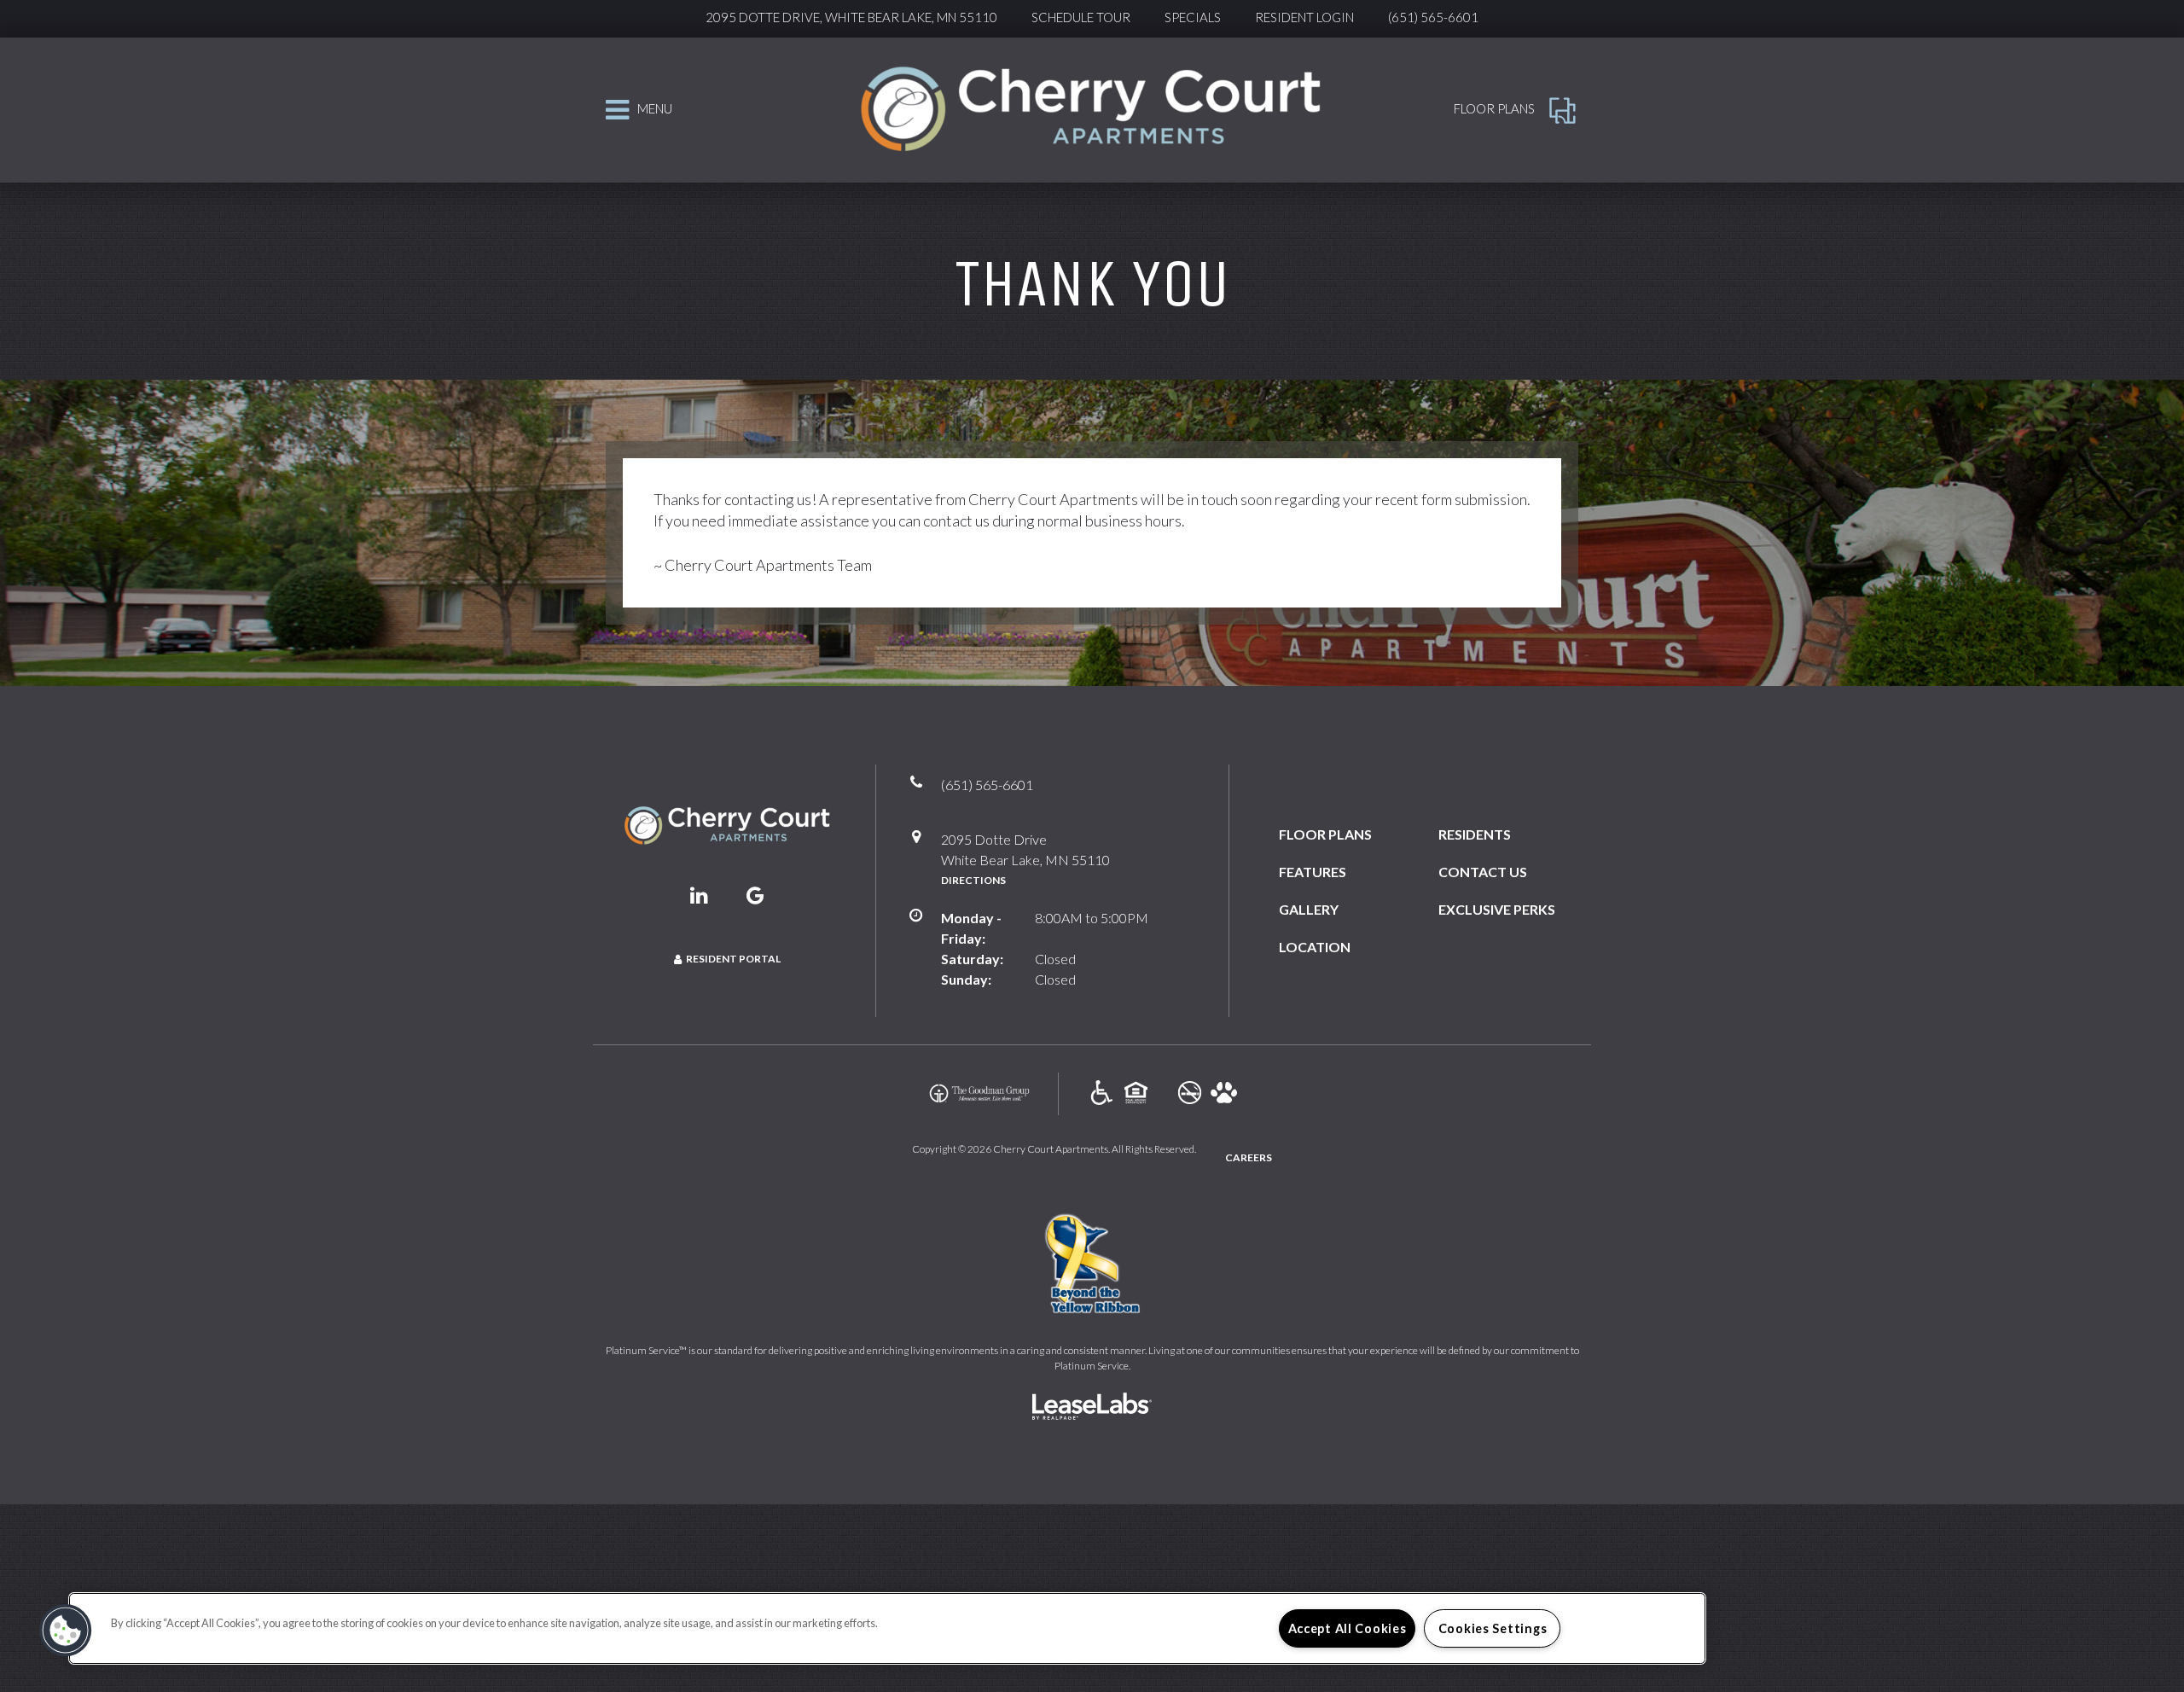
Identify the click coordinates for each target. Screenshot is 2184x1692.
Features (1313, 872)
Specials (1193, 17)
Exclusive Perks (1497, 909)
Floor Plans (1325, 834)
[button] (700, 895)
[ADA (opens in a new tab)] (1102, 1093)
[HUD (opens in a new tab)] (1136, 1093)
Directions (973, 880)
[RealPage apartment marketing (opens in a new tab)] (1092, 1408)
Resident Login (1304, 17)
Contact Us (1483, 872)
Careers (1249, 1157)
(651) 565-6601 (1433, 17)
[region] (887, 1628)
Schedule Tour (1081, 17)
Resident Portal (733, 959)
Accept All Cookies (1348, 1628)
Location (1315, 947)
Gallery (1309, 909)
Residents (1475, 834)
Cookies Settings (1493, 1628)
